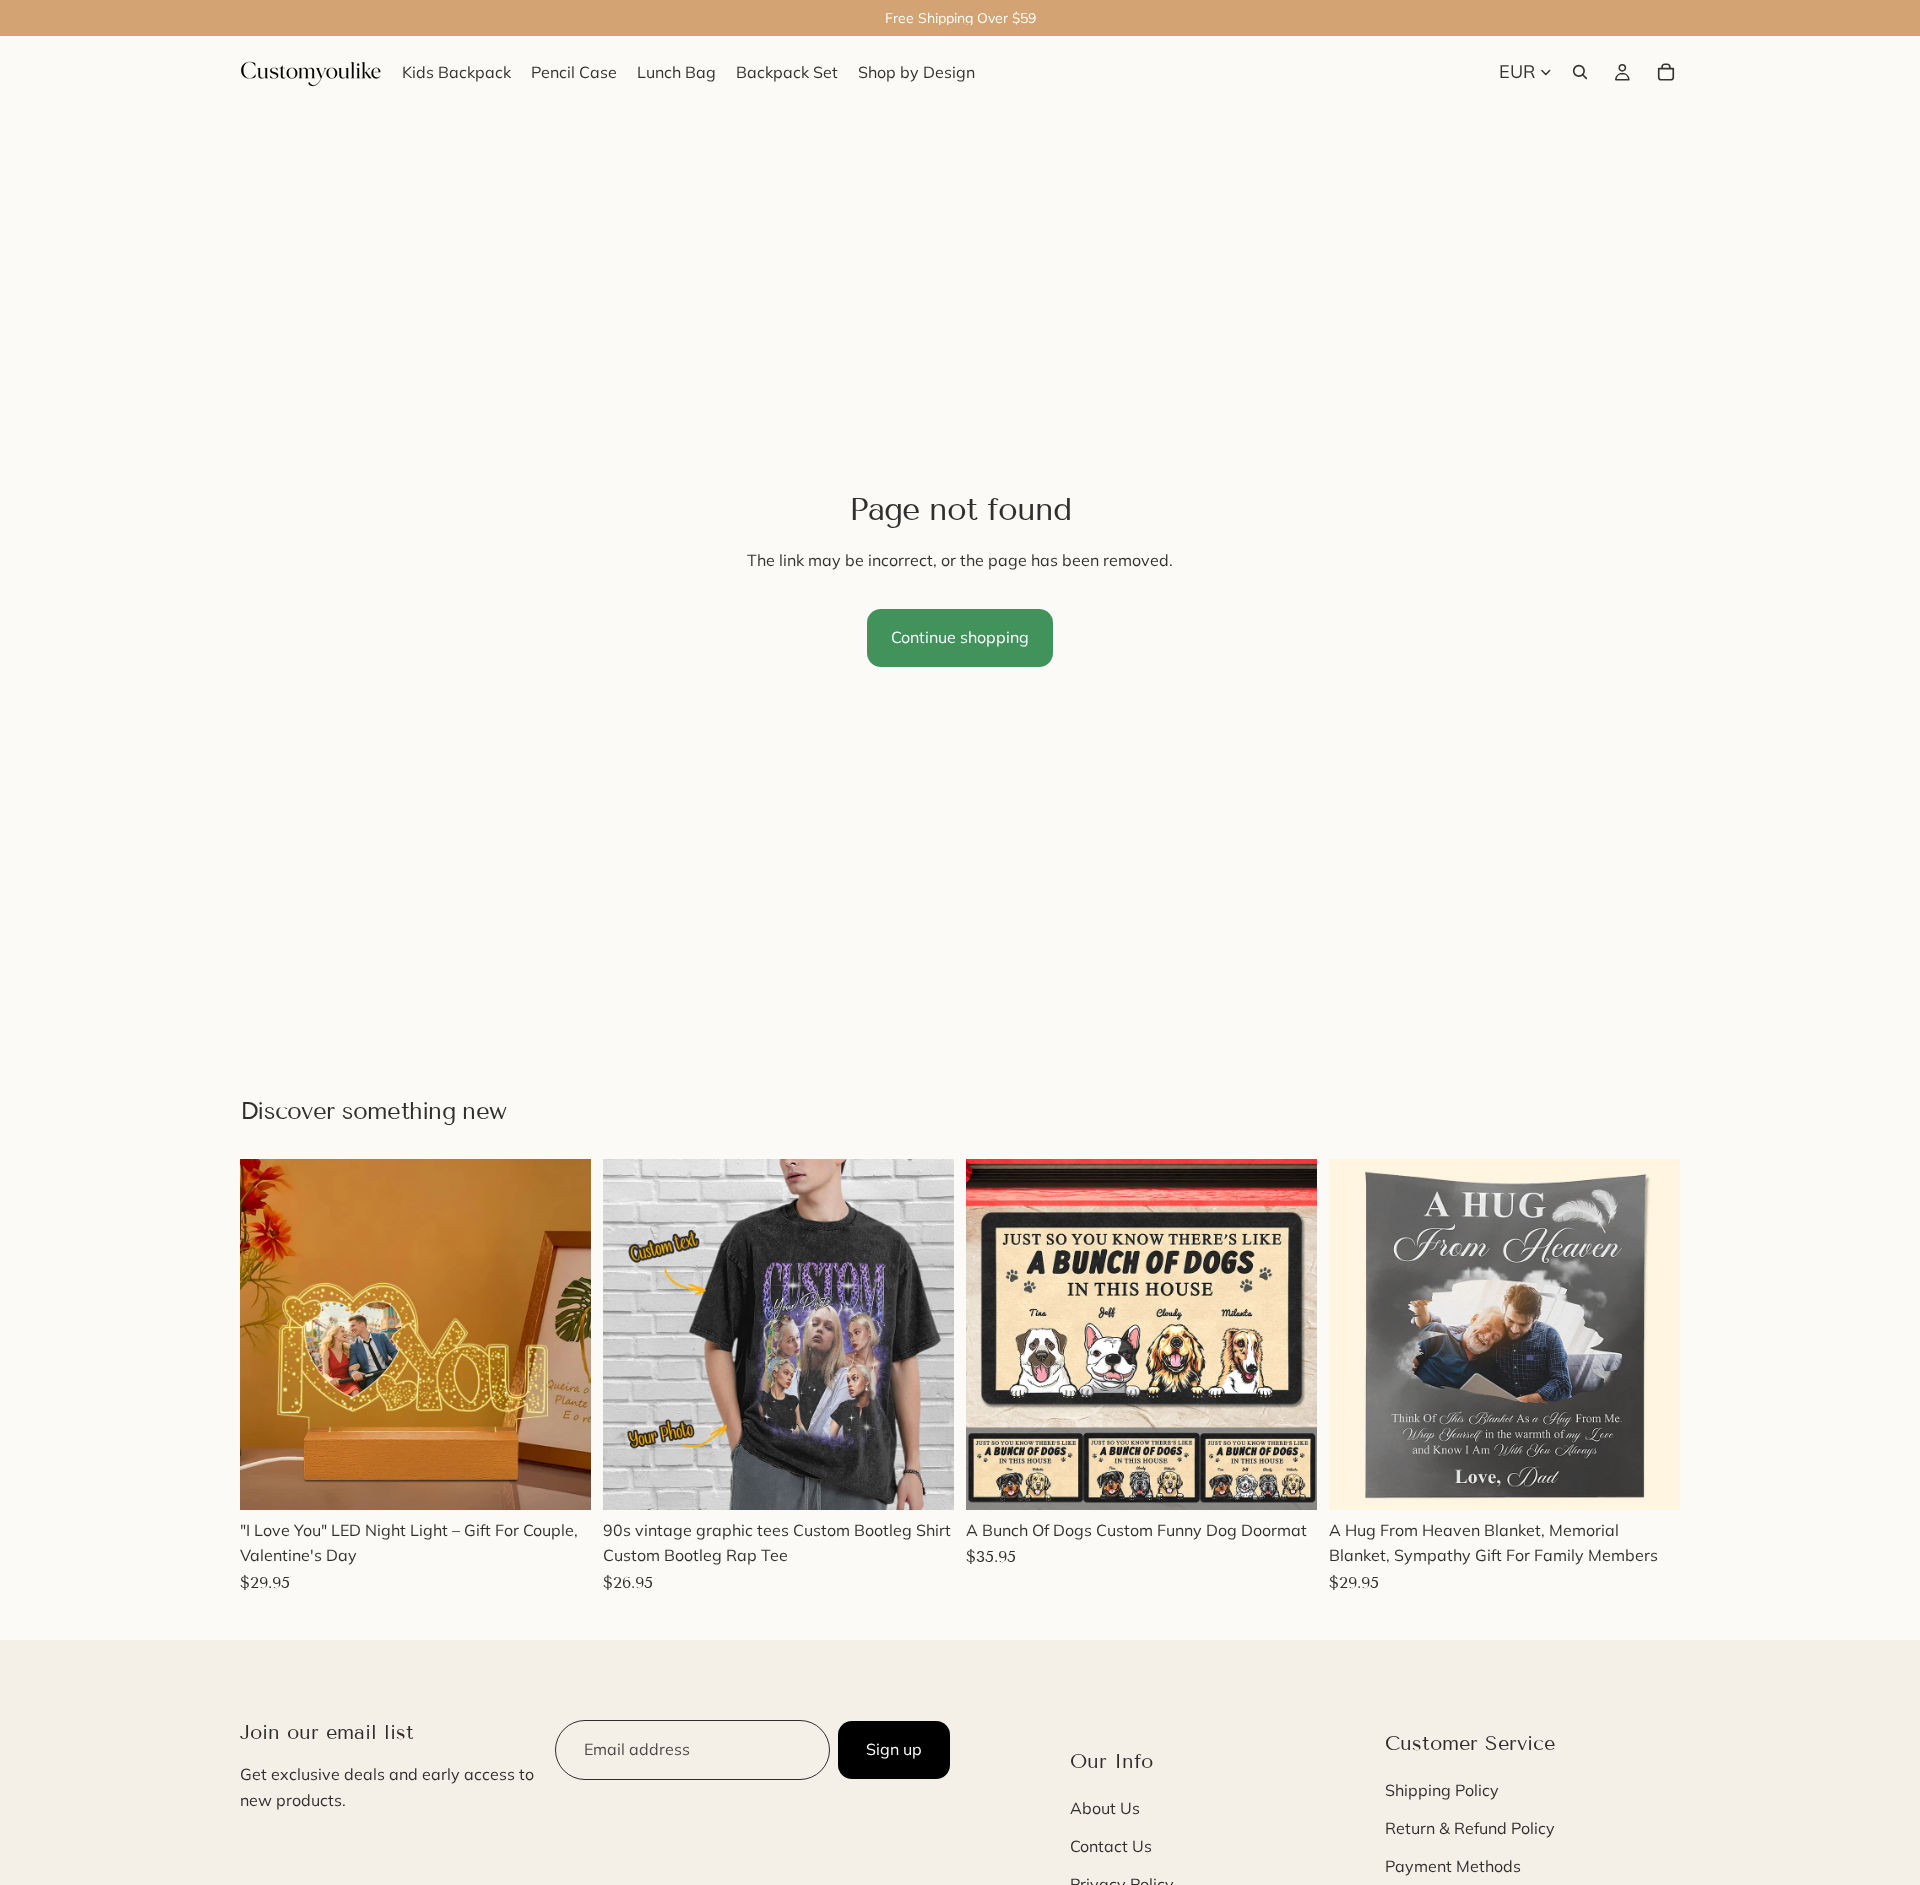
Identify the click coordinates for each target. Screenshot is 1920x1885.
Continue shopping (960, 637)
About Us (1105, 1809)
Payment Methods (1453, 1866)
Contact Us (1111, 1846)
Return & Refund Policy (1470, 1828)
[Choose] (560, 1479)
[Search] (1580, 72)
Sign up (894, 1749)
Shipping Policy (1442, 1791)
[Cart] (1666, 72)
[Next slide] (561, 1334)
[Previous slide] (270, 1334)
